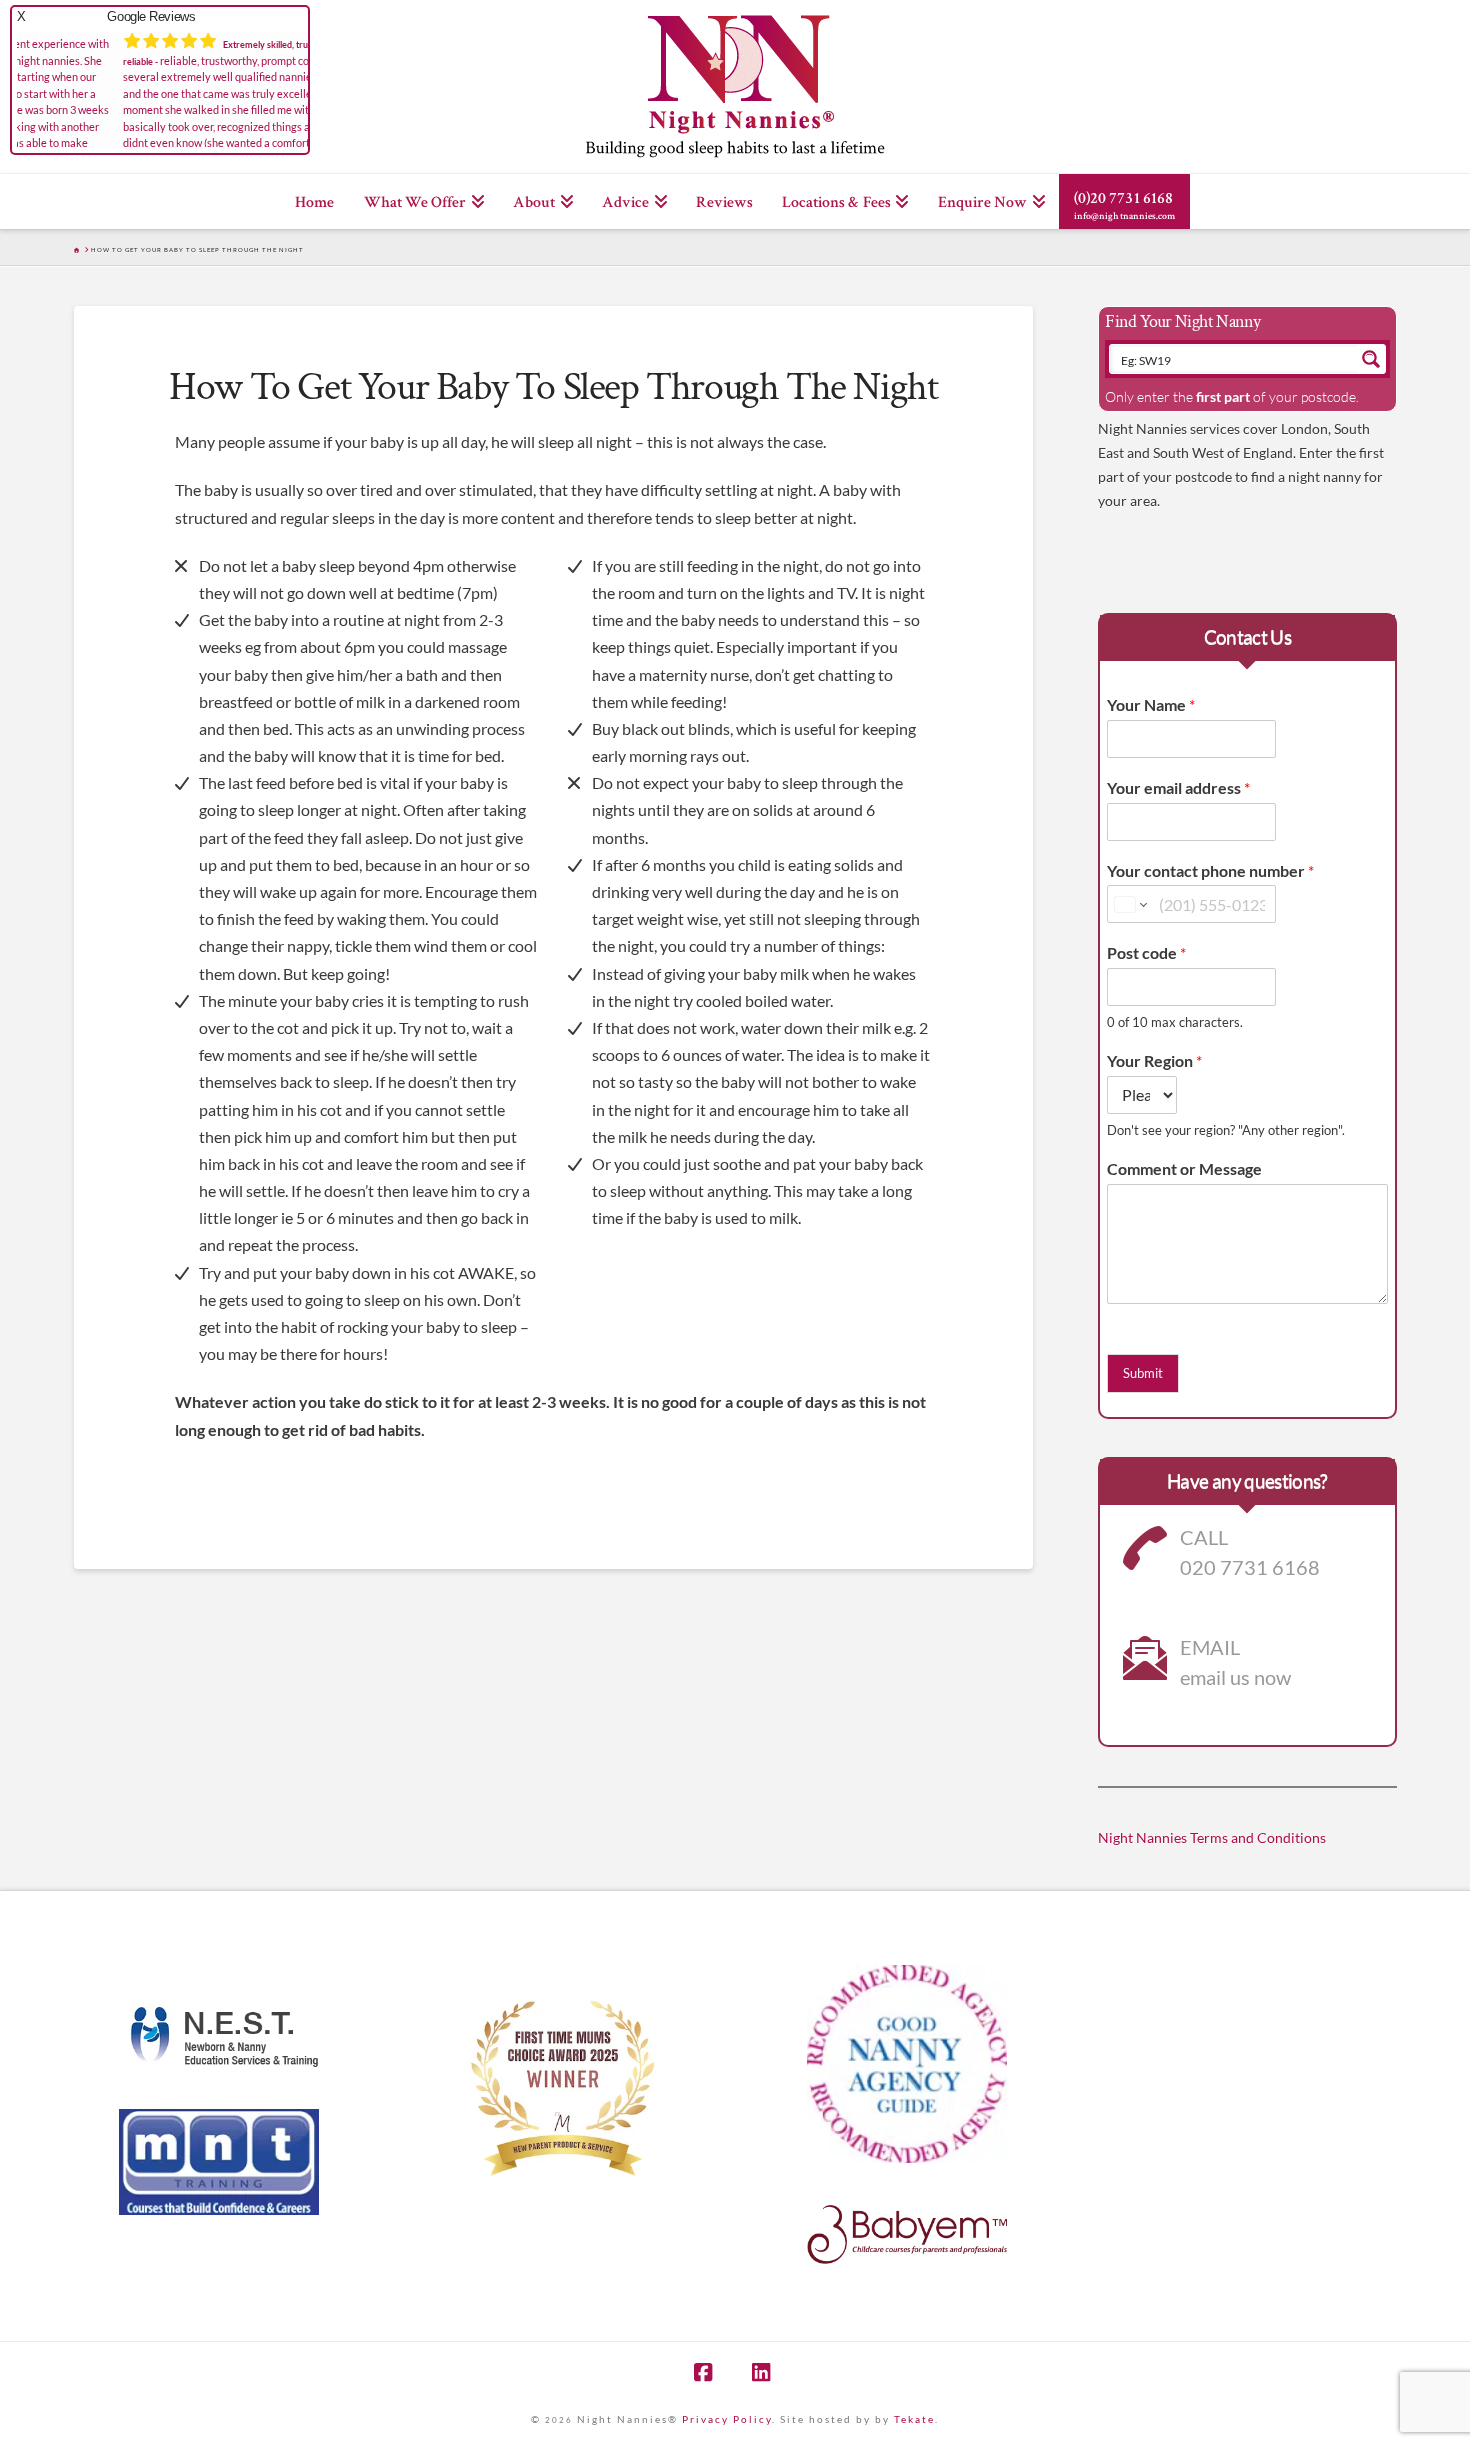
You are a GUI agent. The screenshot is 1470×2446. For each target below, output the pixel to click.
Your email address (1178, 787)
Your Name (1151, 704)
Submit (1143, 1373)
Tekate (914, 2419)
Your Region (1154, 1060)
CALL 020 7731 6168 (1250, 1552)
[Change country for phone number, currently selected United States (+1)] (1129, 904)
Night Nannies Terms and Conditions (1212, 1837)
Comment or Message (1184, 1168)
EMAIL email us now (1235, 1662)
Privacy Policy (727, 2419)
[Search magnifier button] (1371, 359)
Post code (1146, 952)
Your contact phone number (1210, 870)
